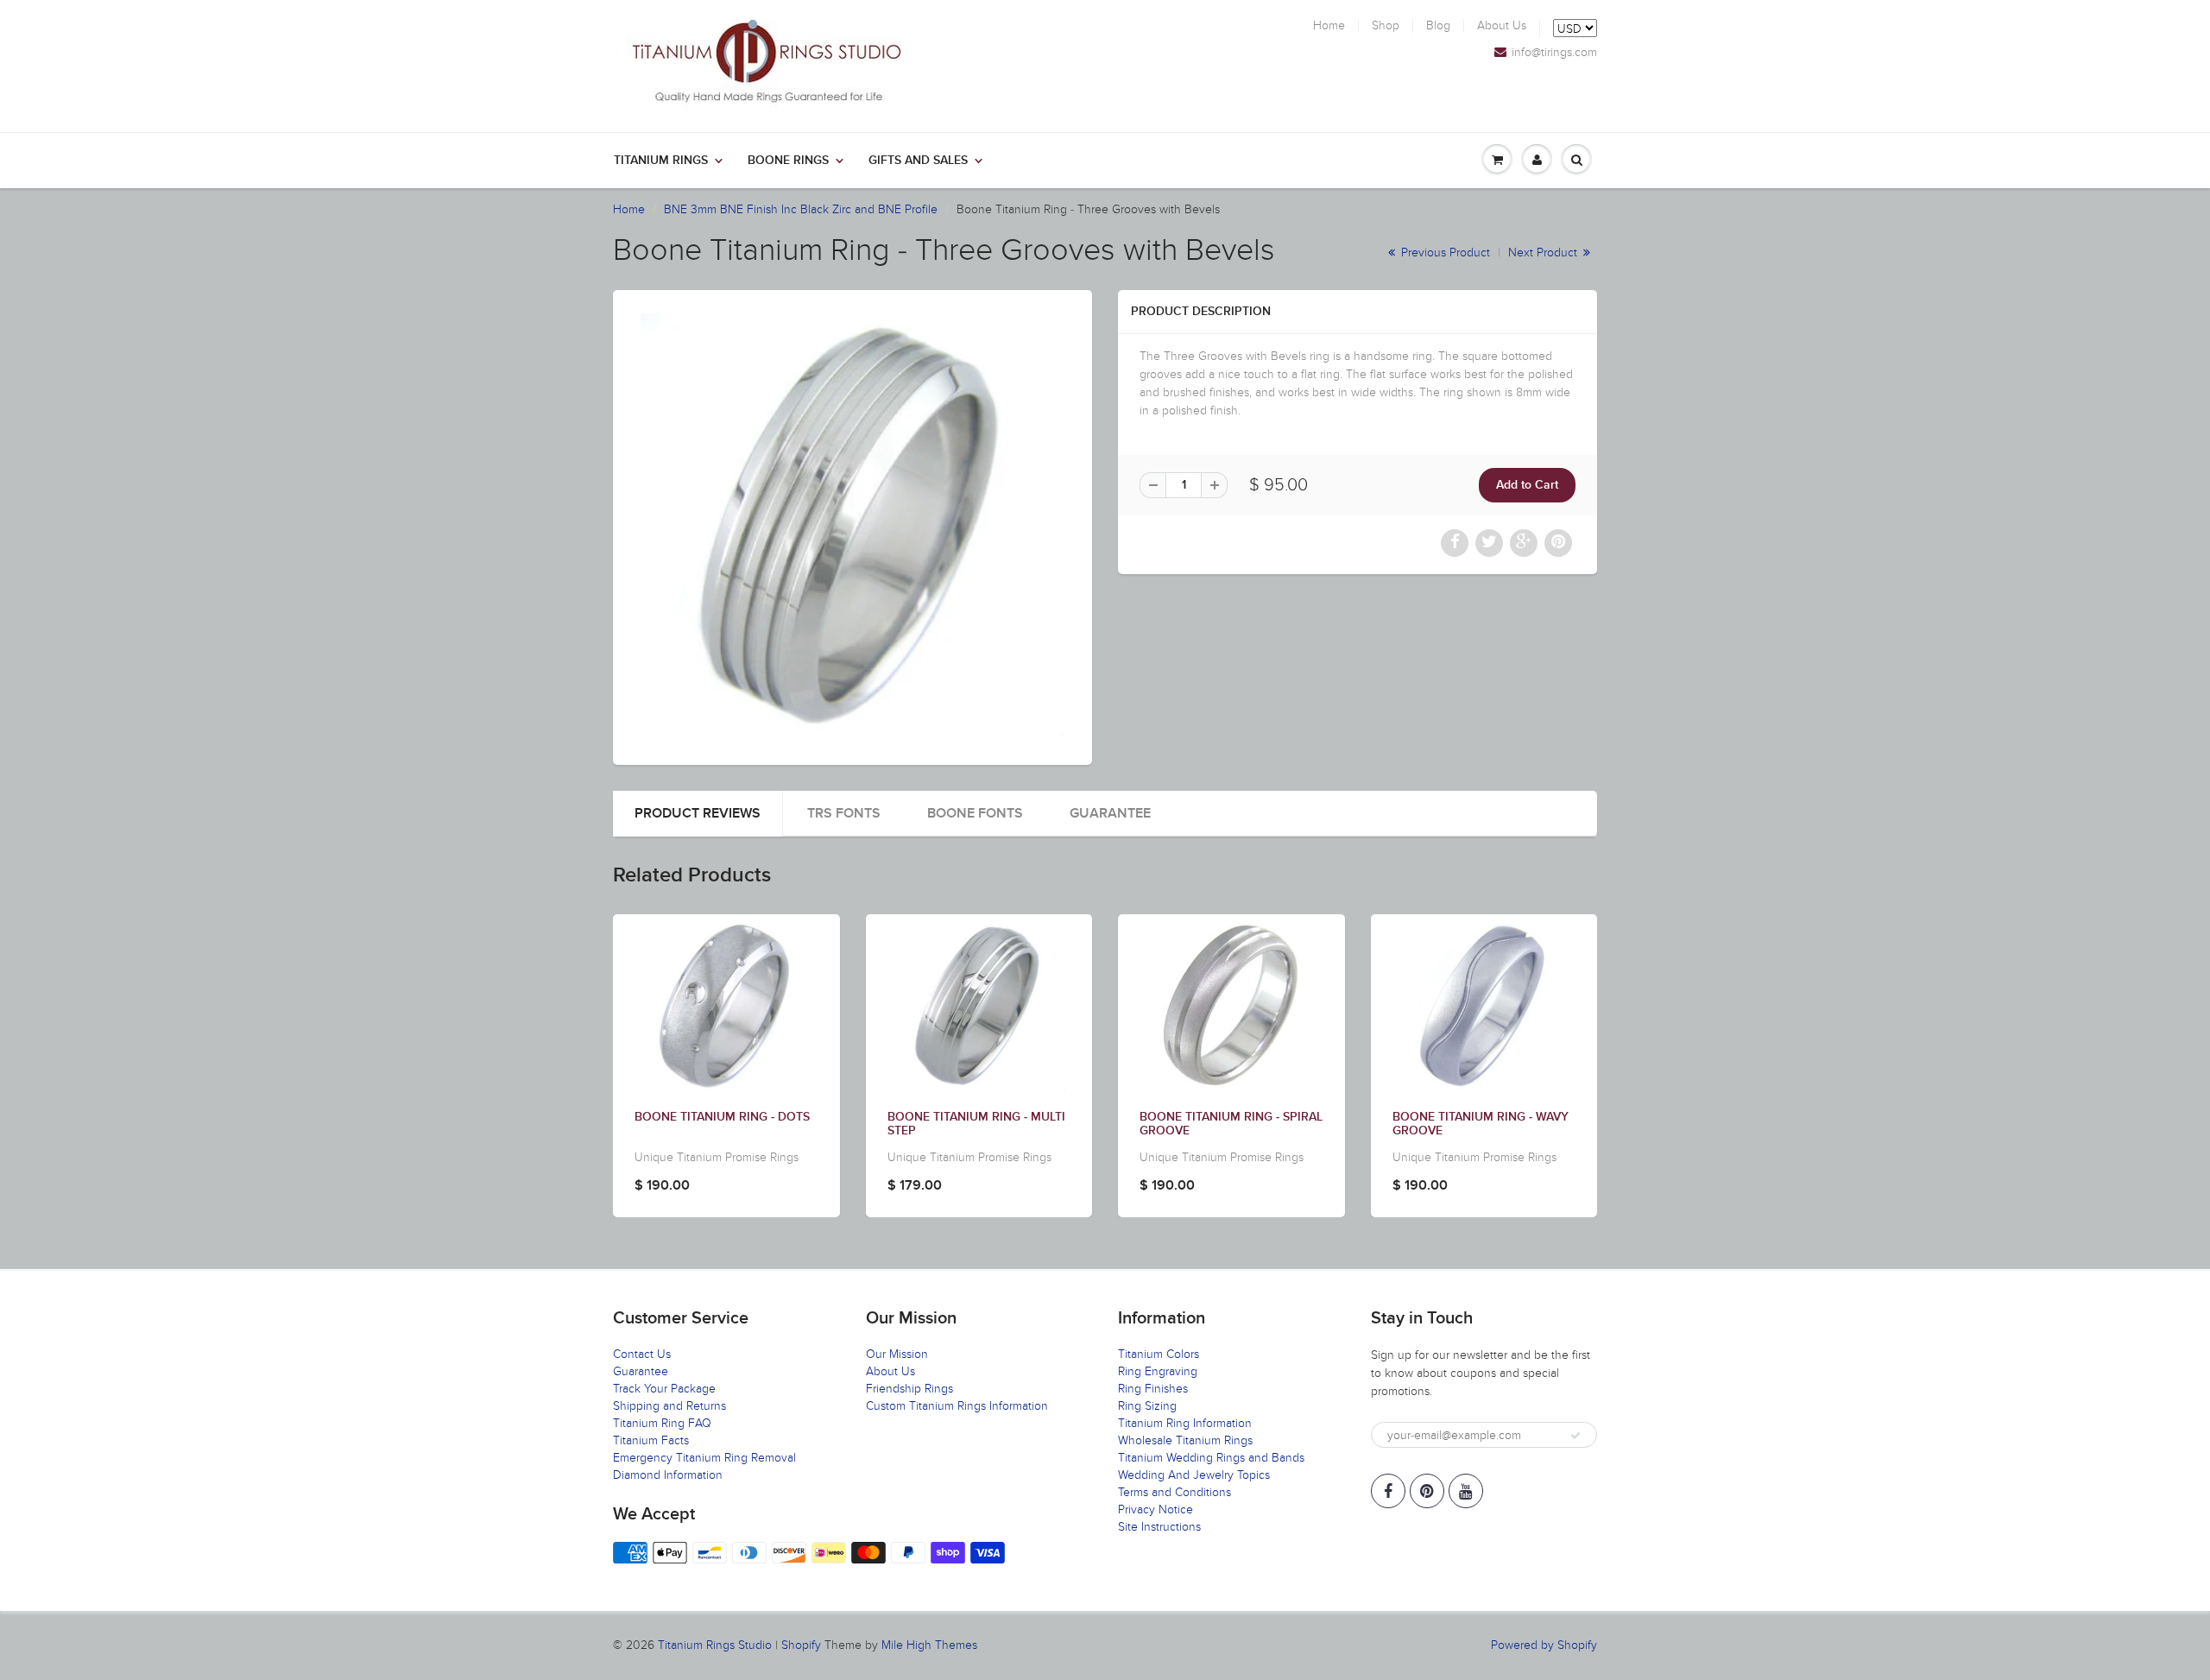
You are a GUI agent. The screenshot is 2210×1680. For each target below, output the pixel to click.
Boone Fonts (975, 813)
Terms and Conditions (1174, 1492)
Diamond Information (668, 1475)
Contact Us (642, 1354)
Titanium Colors (1159, 1354)
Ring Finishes (1153, 1389)
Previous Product (1444, 253)
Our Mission (897, 1354)
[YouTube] (1466, 1491)
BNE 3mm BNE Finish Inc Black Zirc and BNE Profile (801, 209)
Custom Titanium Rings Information (957, 1406)
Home (1329, 26)
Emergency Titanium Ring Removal (704, 1458)
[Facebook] (1388, 1491)
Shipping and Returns (669, 1406)
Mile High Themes (929, 1645)
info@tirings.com (1554, 53)
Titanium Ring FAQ (662, 1423)
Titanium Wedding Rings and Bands (1211, 1458)
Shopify (801, 1645)
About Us (1502, 26)
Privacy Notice (1156, 1509)
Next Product (1544, 253)
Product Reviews (698, 813)
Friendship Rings (909, 1389)
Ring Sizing (1147, 1406)
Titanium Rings (661, 161)
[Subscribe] (1575, 1436)
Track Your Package (664, 1389)
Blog (1438, 26)
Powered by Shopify (1544, 1645)
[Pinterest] (1427, 1491)
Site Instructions (1159, 1527)
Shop (1386, 26)
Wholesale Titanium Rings (1185, 1440)
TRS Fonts (844, 813)
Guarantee (1110, 813)
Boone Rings (788, 161)
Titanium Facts (651, 1440)
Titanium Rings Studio (715, 1645)
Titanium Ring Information (1185, 1423)
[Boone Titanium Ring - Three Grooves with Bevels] (852, 525)
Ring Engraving (1158, 1371)
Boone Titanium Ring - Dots (722, 1117)
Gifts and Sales (918, 161)
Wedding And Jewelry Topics (1194, 1475)
